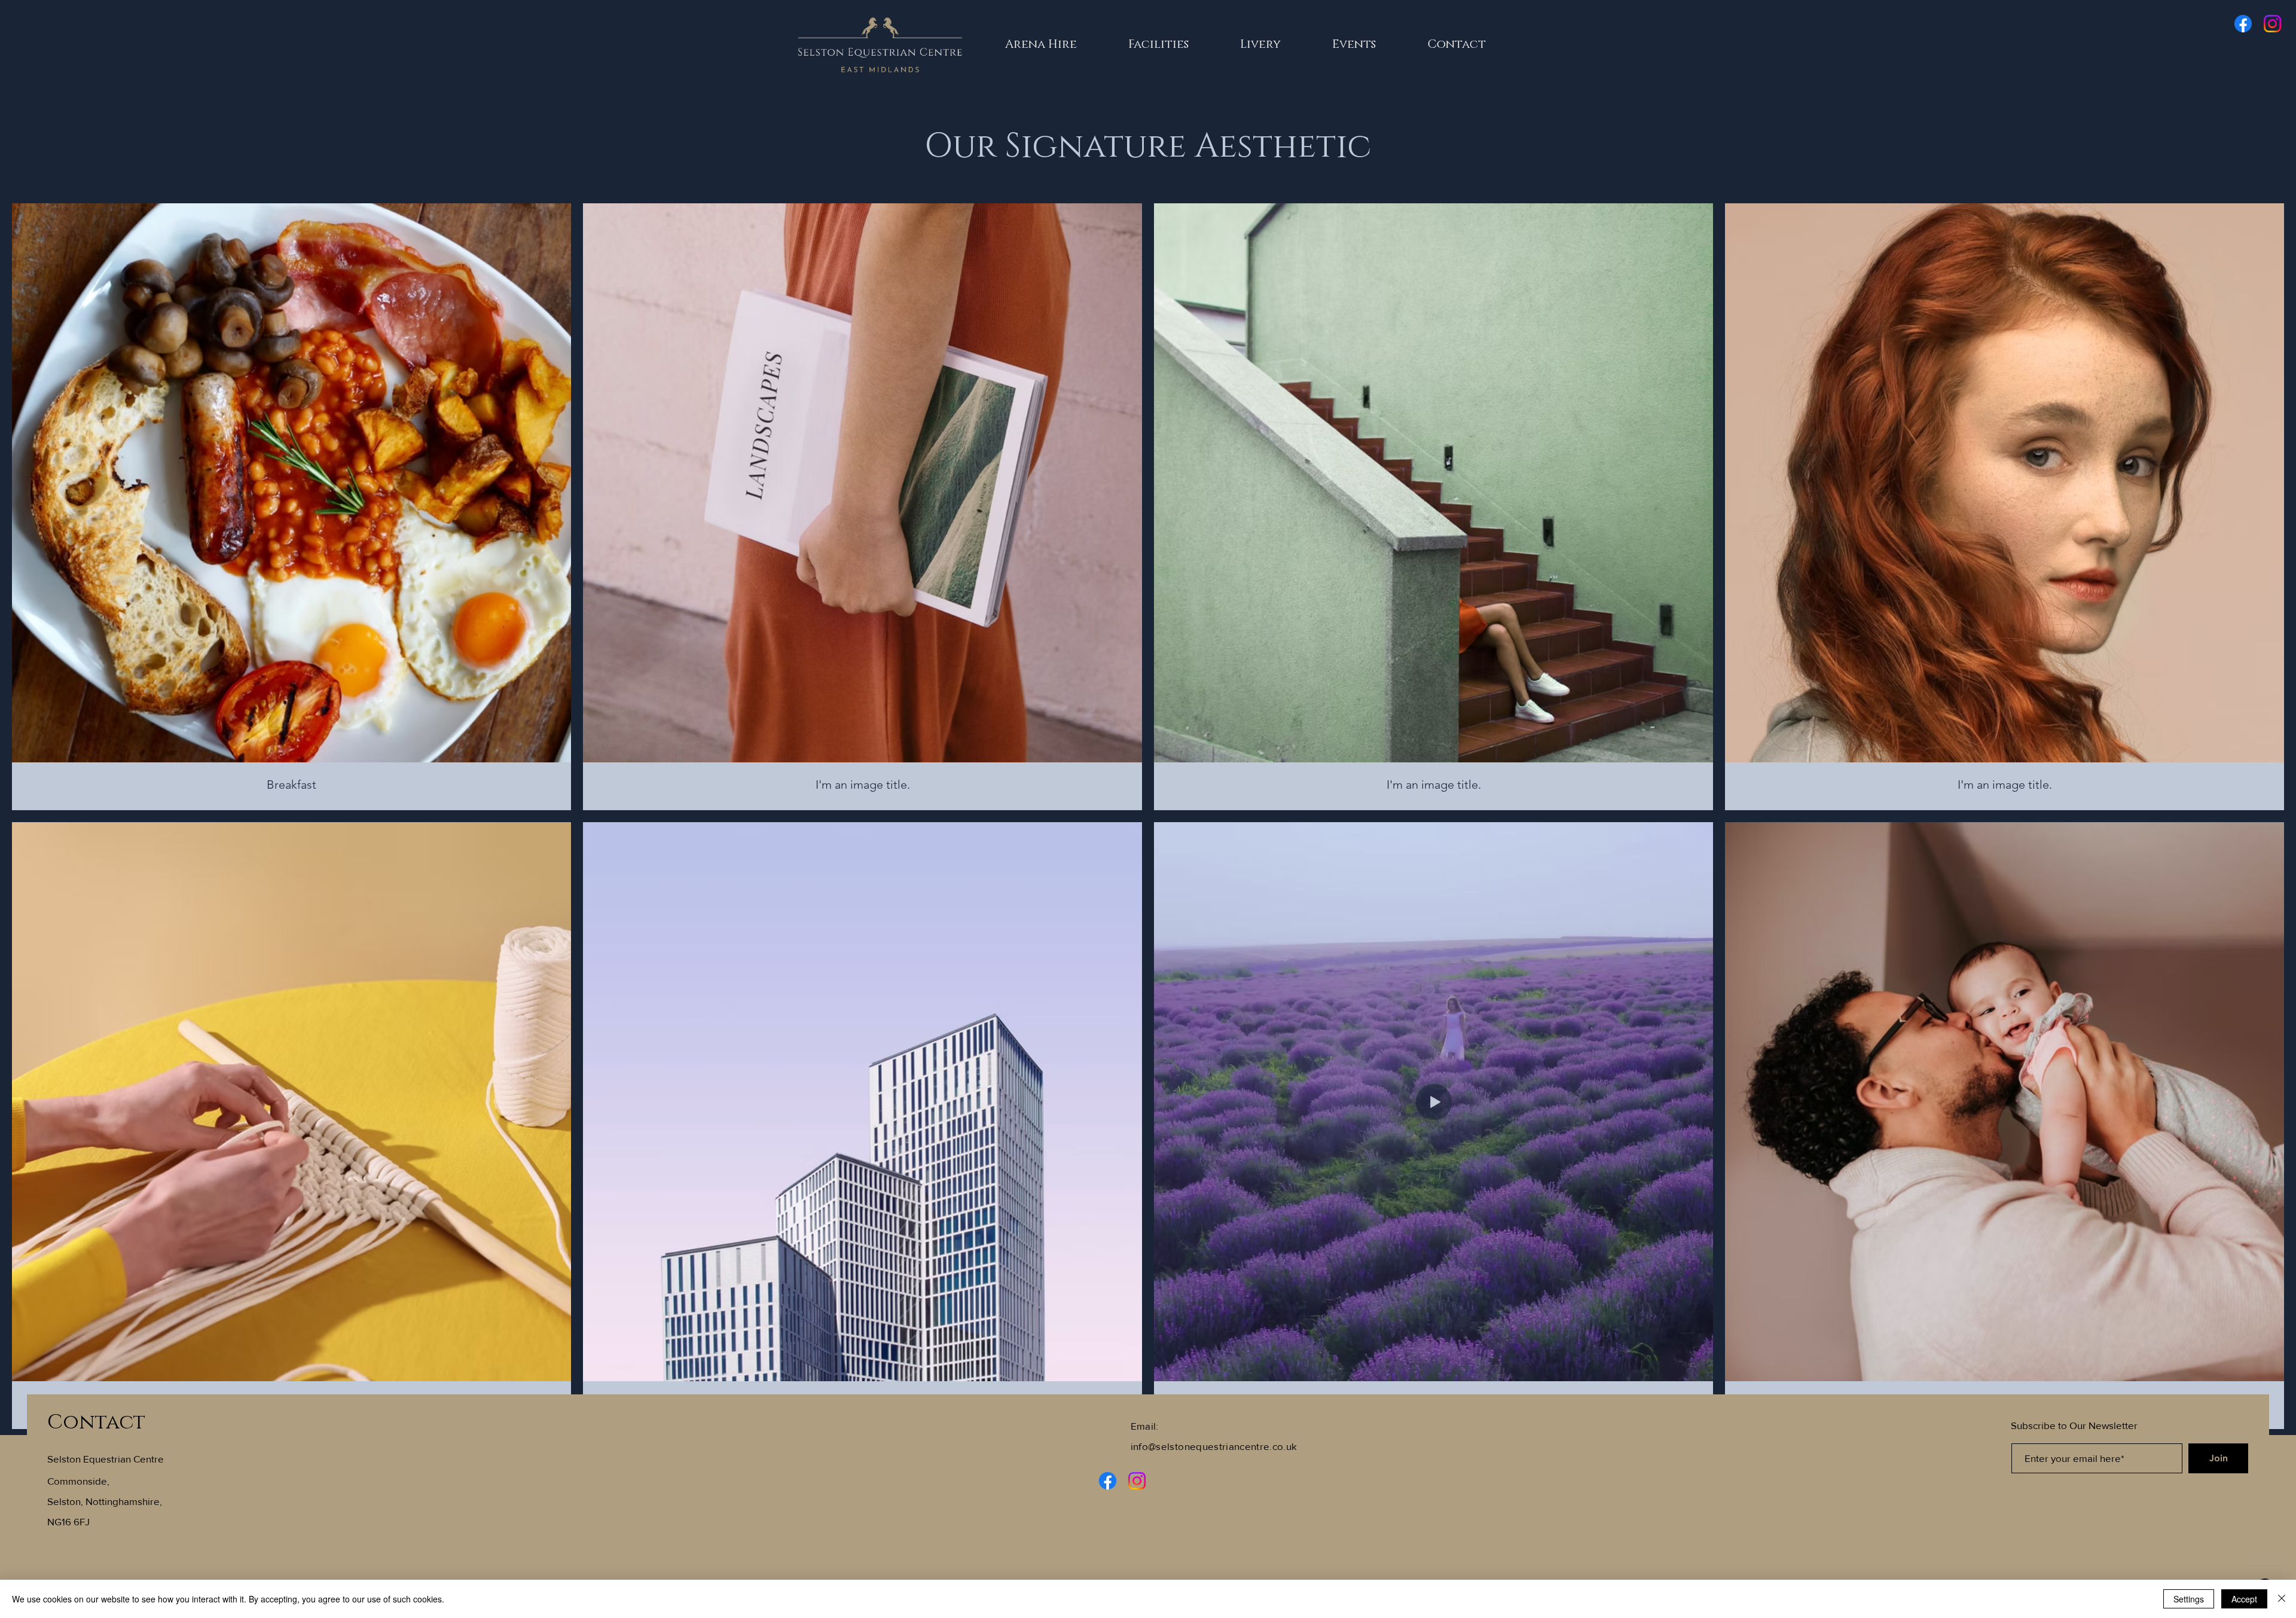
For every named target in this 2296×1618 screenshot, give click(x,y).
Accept (2244, 1599)
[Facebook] (2243, 24)
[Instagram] (2272, 24)
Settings (2189, 1599)
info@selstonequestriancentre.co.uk (1214, 1446)
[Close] (2282, 1599)
